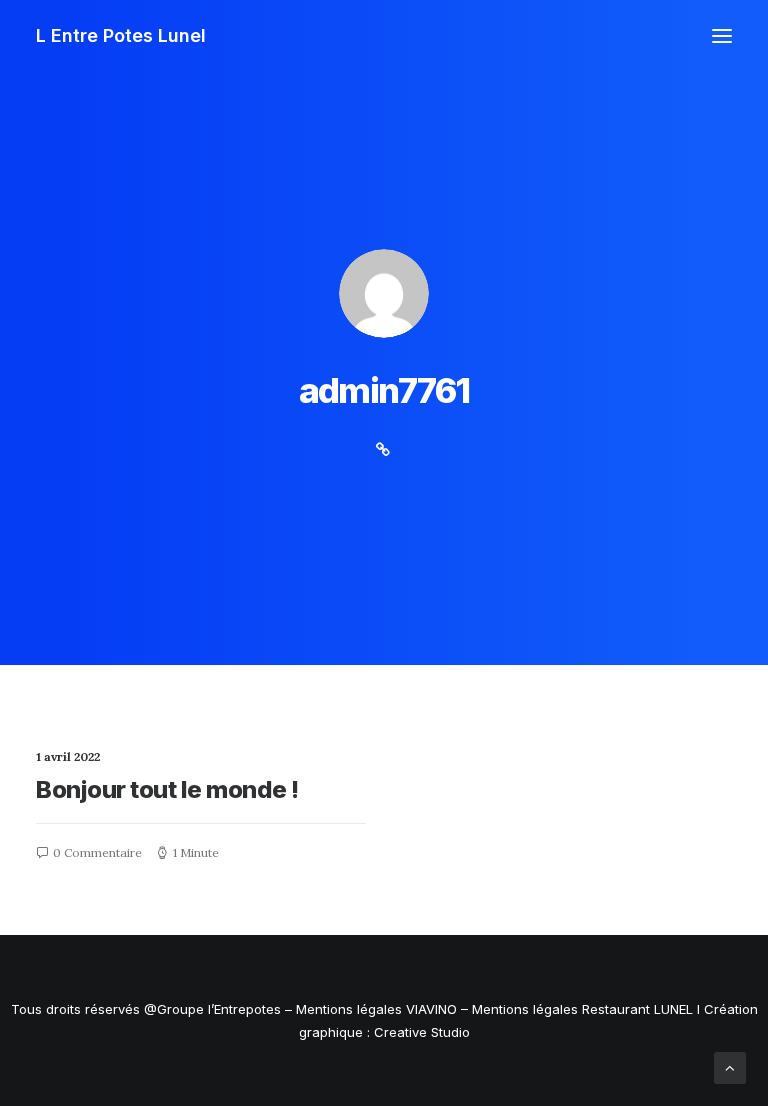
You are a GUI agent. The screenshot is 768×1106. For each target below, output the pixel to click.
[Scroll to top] (730, 1066)
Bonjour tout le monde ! (167, 789)
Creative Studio (422, 1032)
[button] (722, 36)
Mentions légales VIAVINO (376, 1009)
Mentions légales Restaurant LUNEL (582, 1009)
